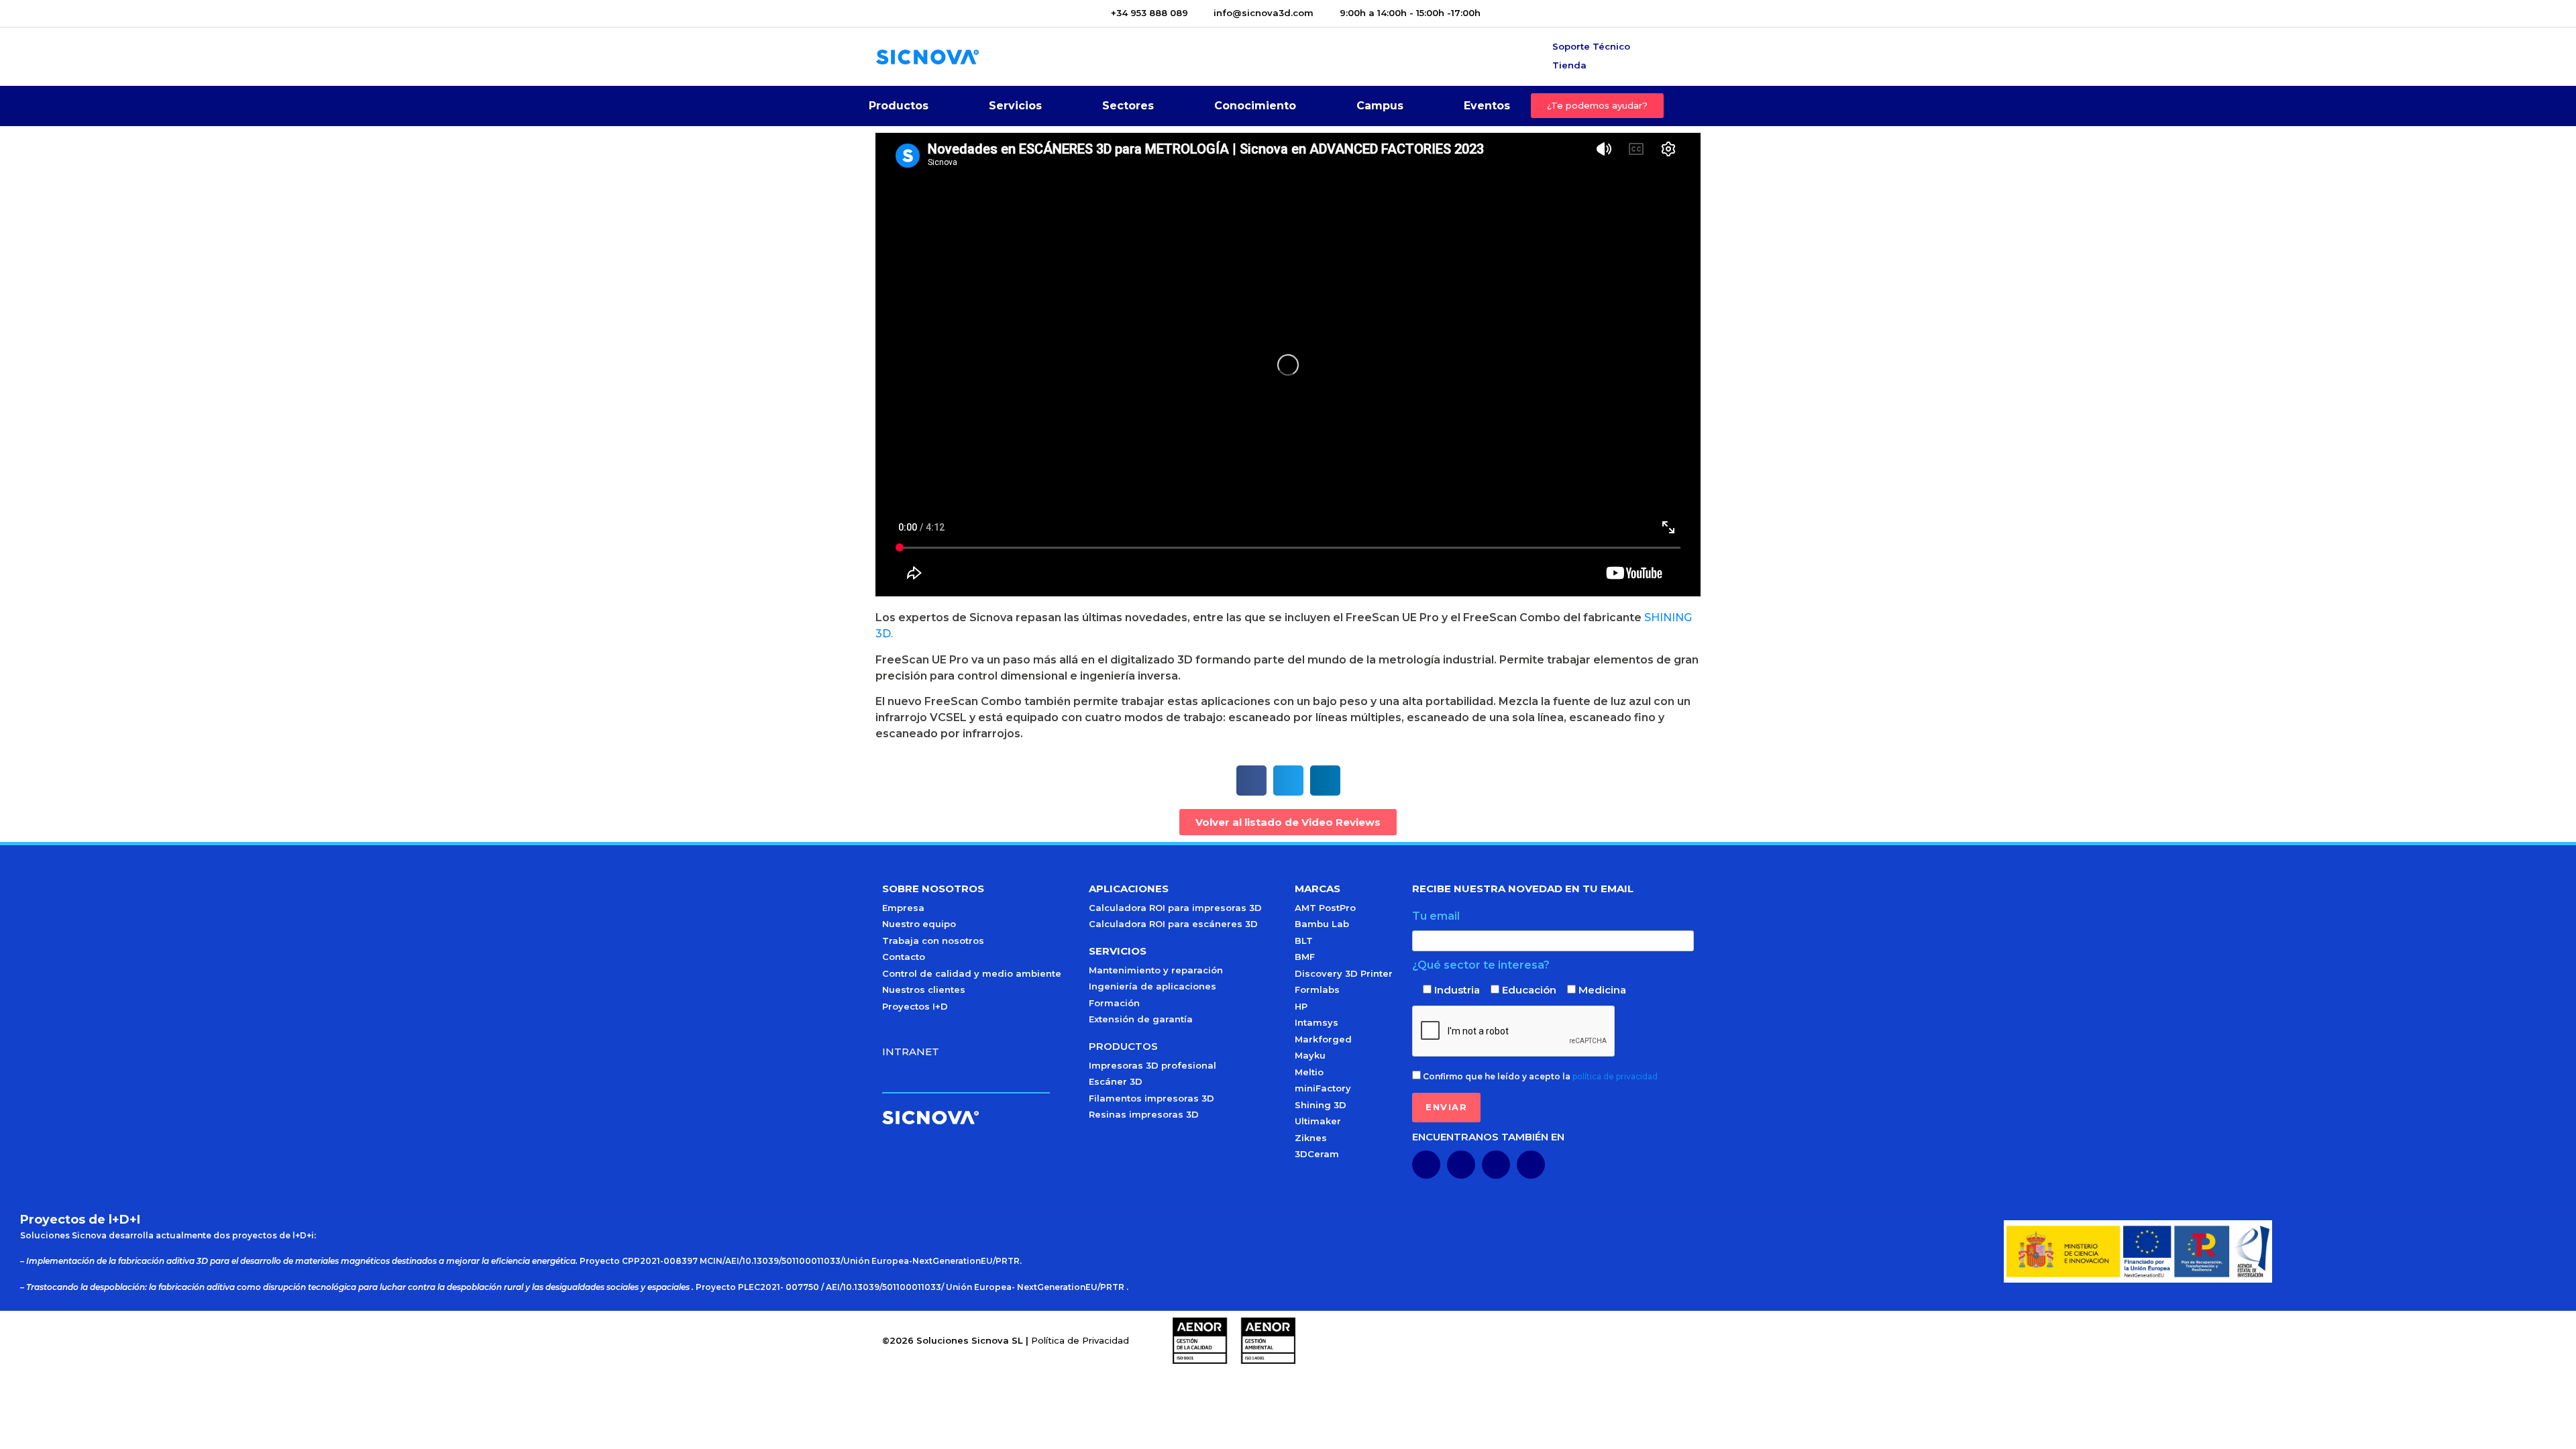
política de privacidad (1615, 1076)
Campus (1380, 106)
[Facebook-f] (1496, 1165)
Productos (899, 106)
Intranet (911, 1052)
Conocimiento (1255, 106)
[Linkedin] (1426, 1165)
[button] (1251, 781)
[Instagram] (1531, 1165)
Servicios (1015, 106)
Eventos (1487, 106)
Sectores (1128, 106)
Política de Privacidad (1080, 1340)
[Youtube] (1461, 1165)
